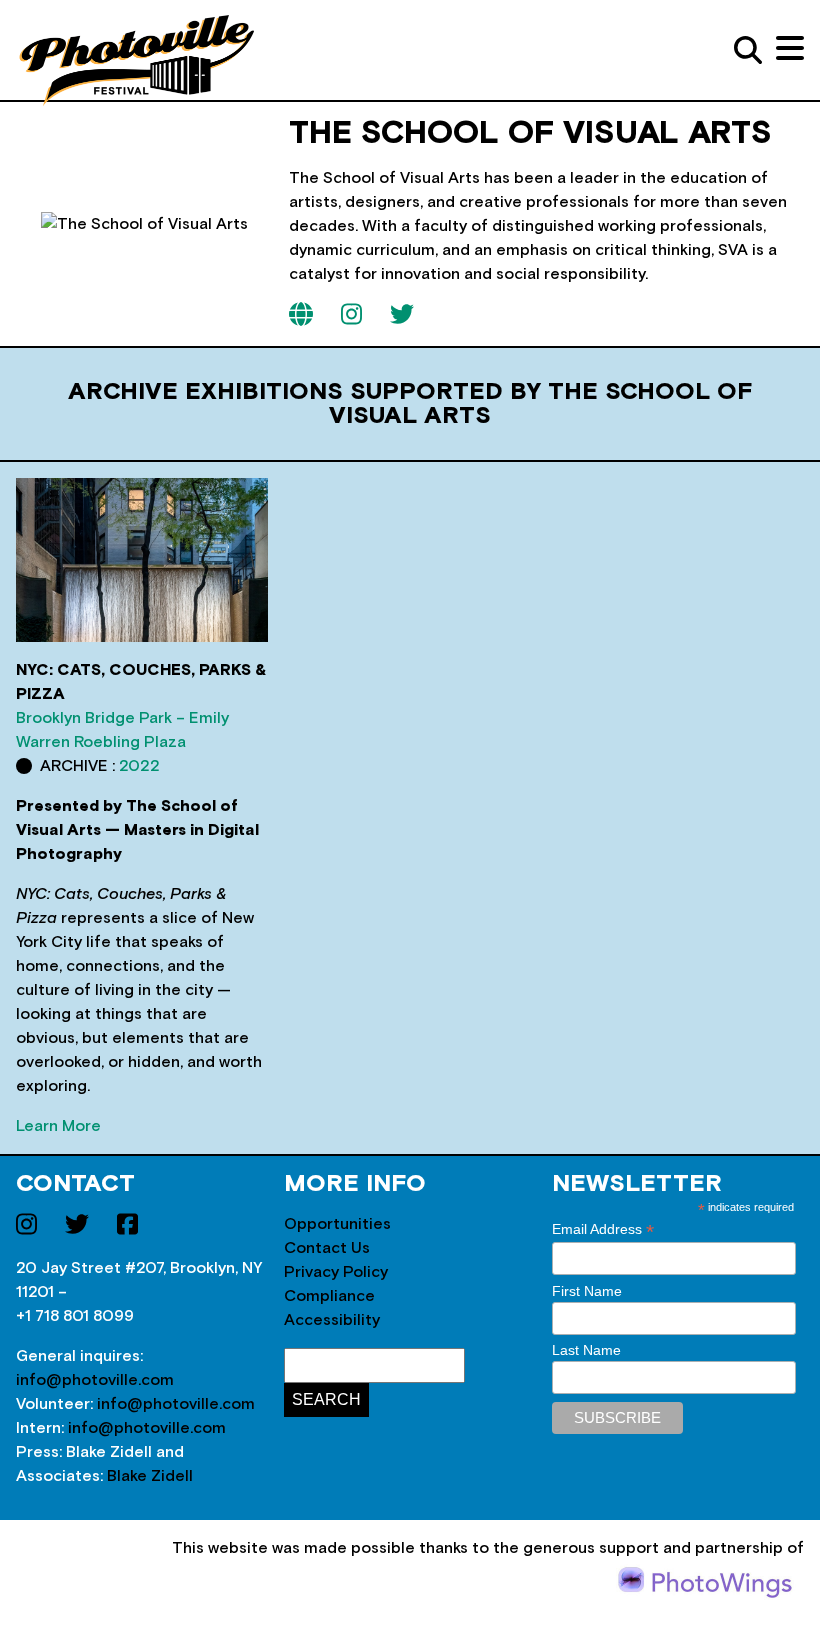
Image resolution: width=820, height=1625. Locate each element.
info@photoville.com (95, 1380)
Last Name (586, 1350)
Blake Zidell (150, 1476)
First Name (587, 1291)
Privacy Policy (336, 1272)
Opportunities (337, 1224)
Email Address (603, 1229)
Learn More (58, 1126)
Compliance (329, 1296)
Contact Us (327, 1248)
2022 (139, 766)
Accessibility (332, 1320)
